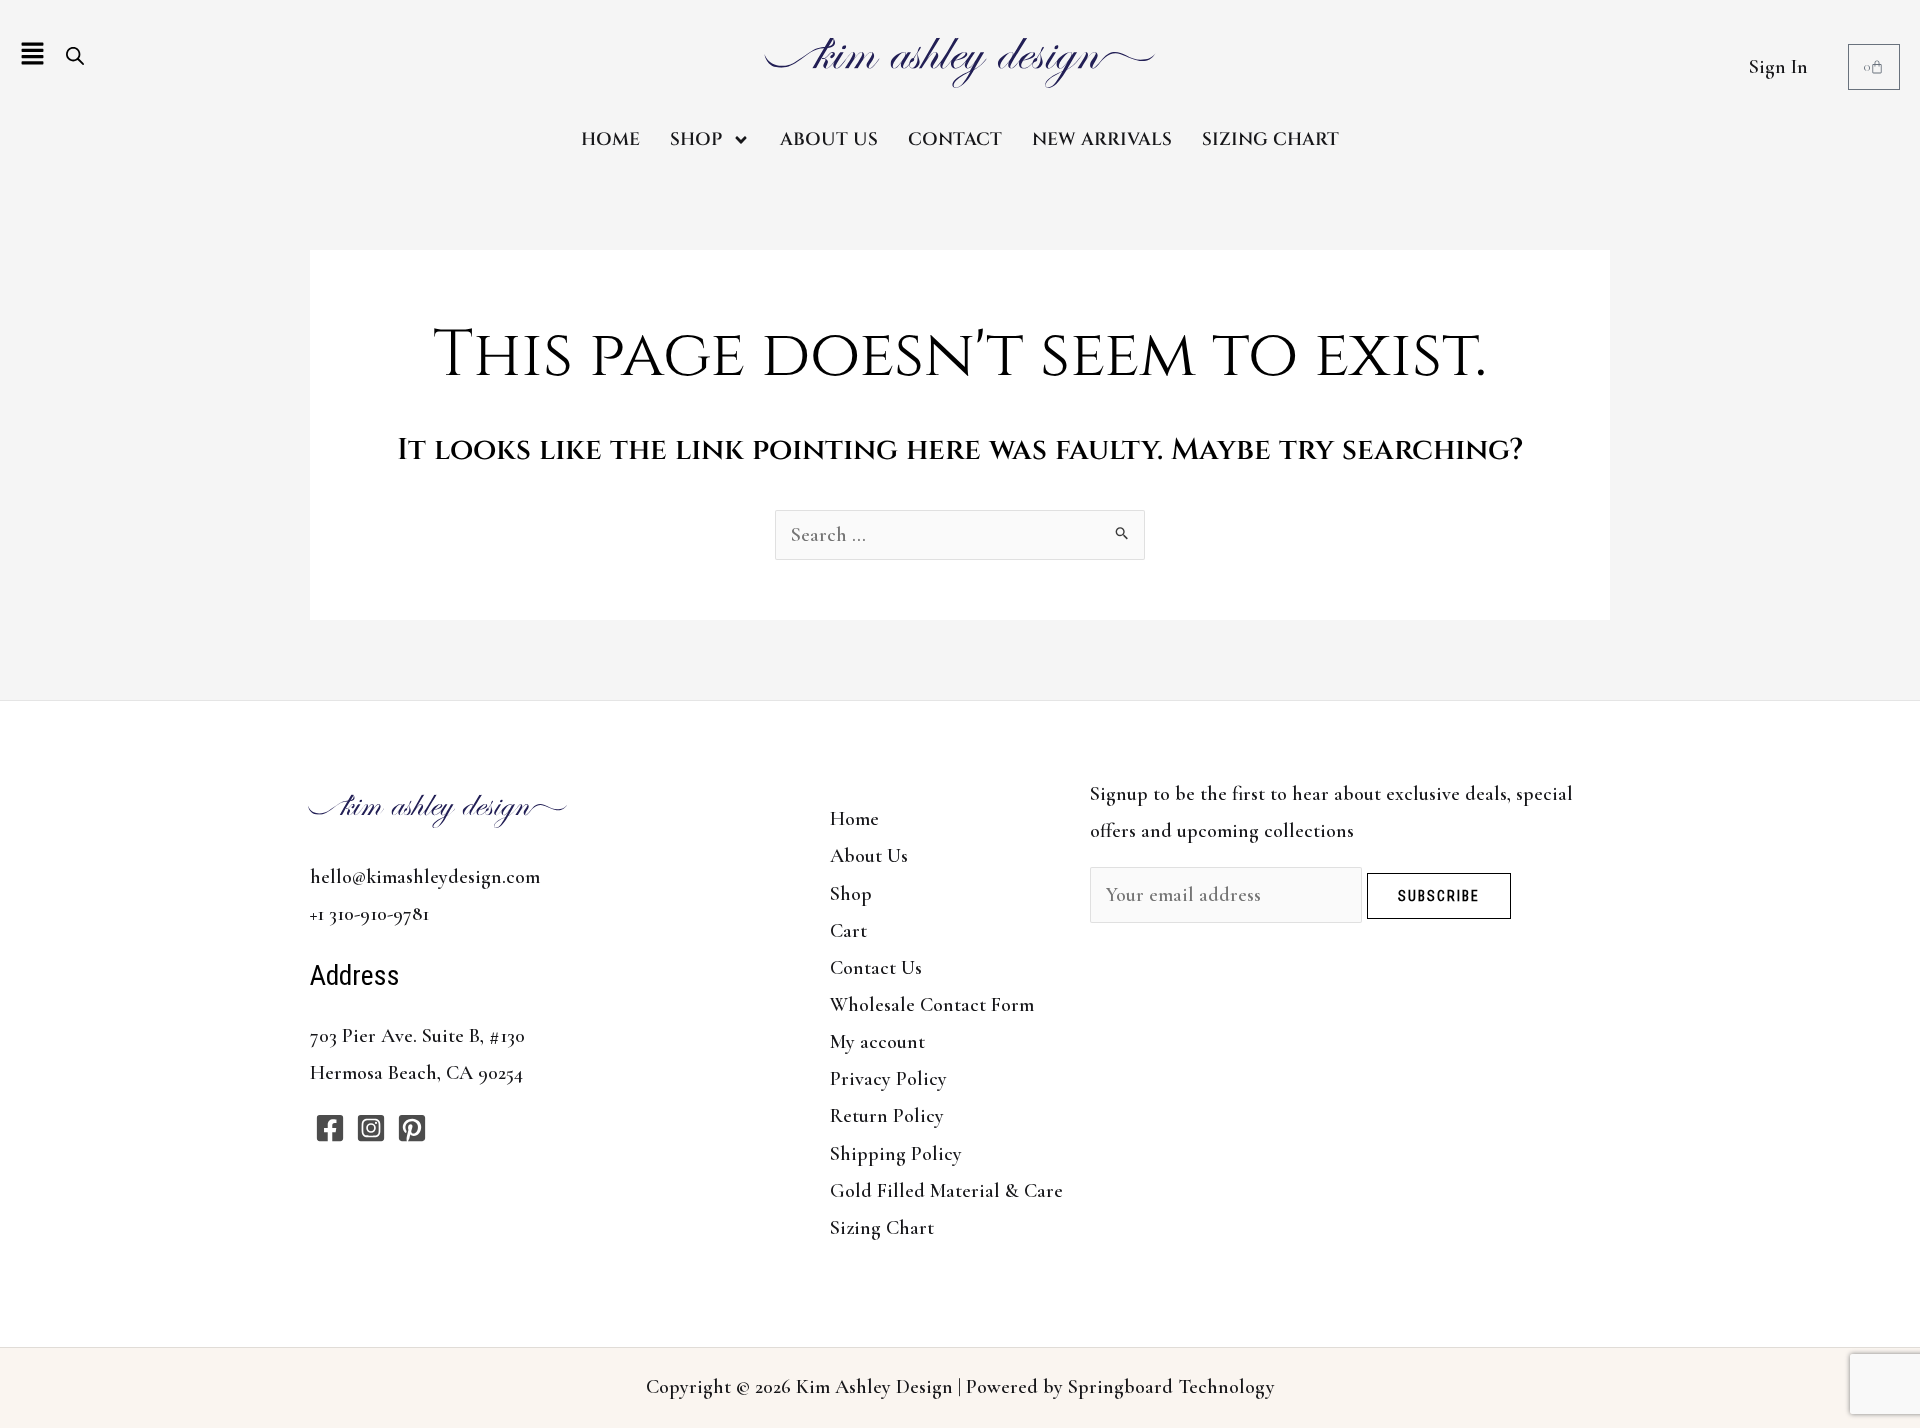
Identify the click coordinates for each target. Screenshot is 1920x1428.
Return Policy (887, 1116)
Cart (848, 931)
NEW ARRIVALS (1102, 139)
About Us (869, 856)
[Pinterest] (412, 1128)
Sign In (1778, 67)
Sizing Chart (882, 1228)
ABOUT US (829, 139)
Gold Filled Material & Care (946, 1191)
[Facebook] (330, 1128)
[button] (32, 55)
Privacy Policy (888, 1079)
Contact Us (876, 968)
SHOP (696, 139)
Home (854, 819)
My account (877, 1042)
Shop (851, 894)
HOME (610, 139)
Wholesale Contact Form (932, 1005)
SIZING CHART (1270, 139)
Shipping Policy (896, 1154)
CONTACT (955, 139)
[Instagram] (371, 1128)
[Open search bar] (75, 55)
